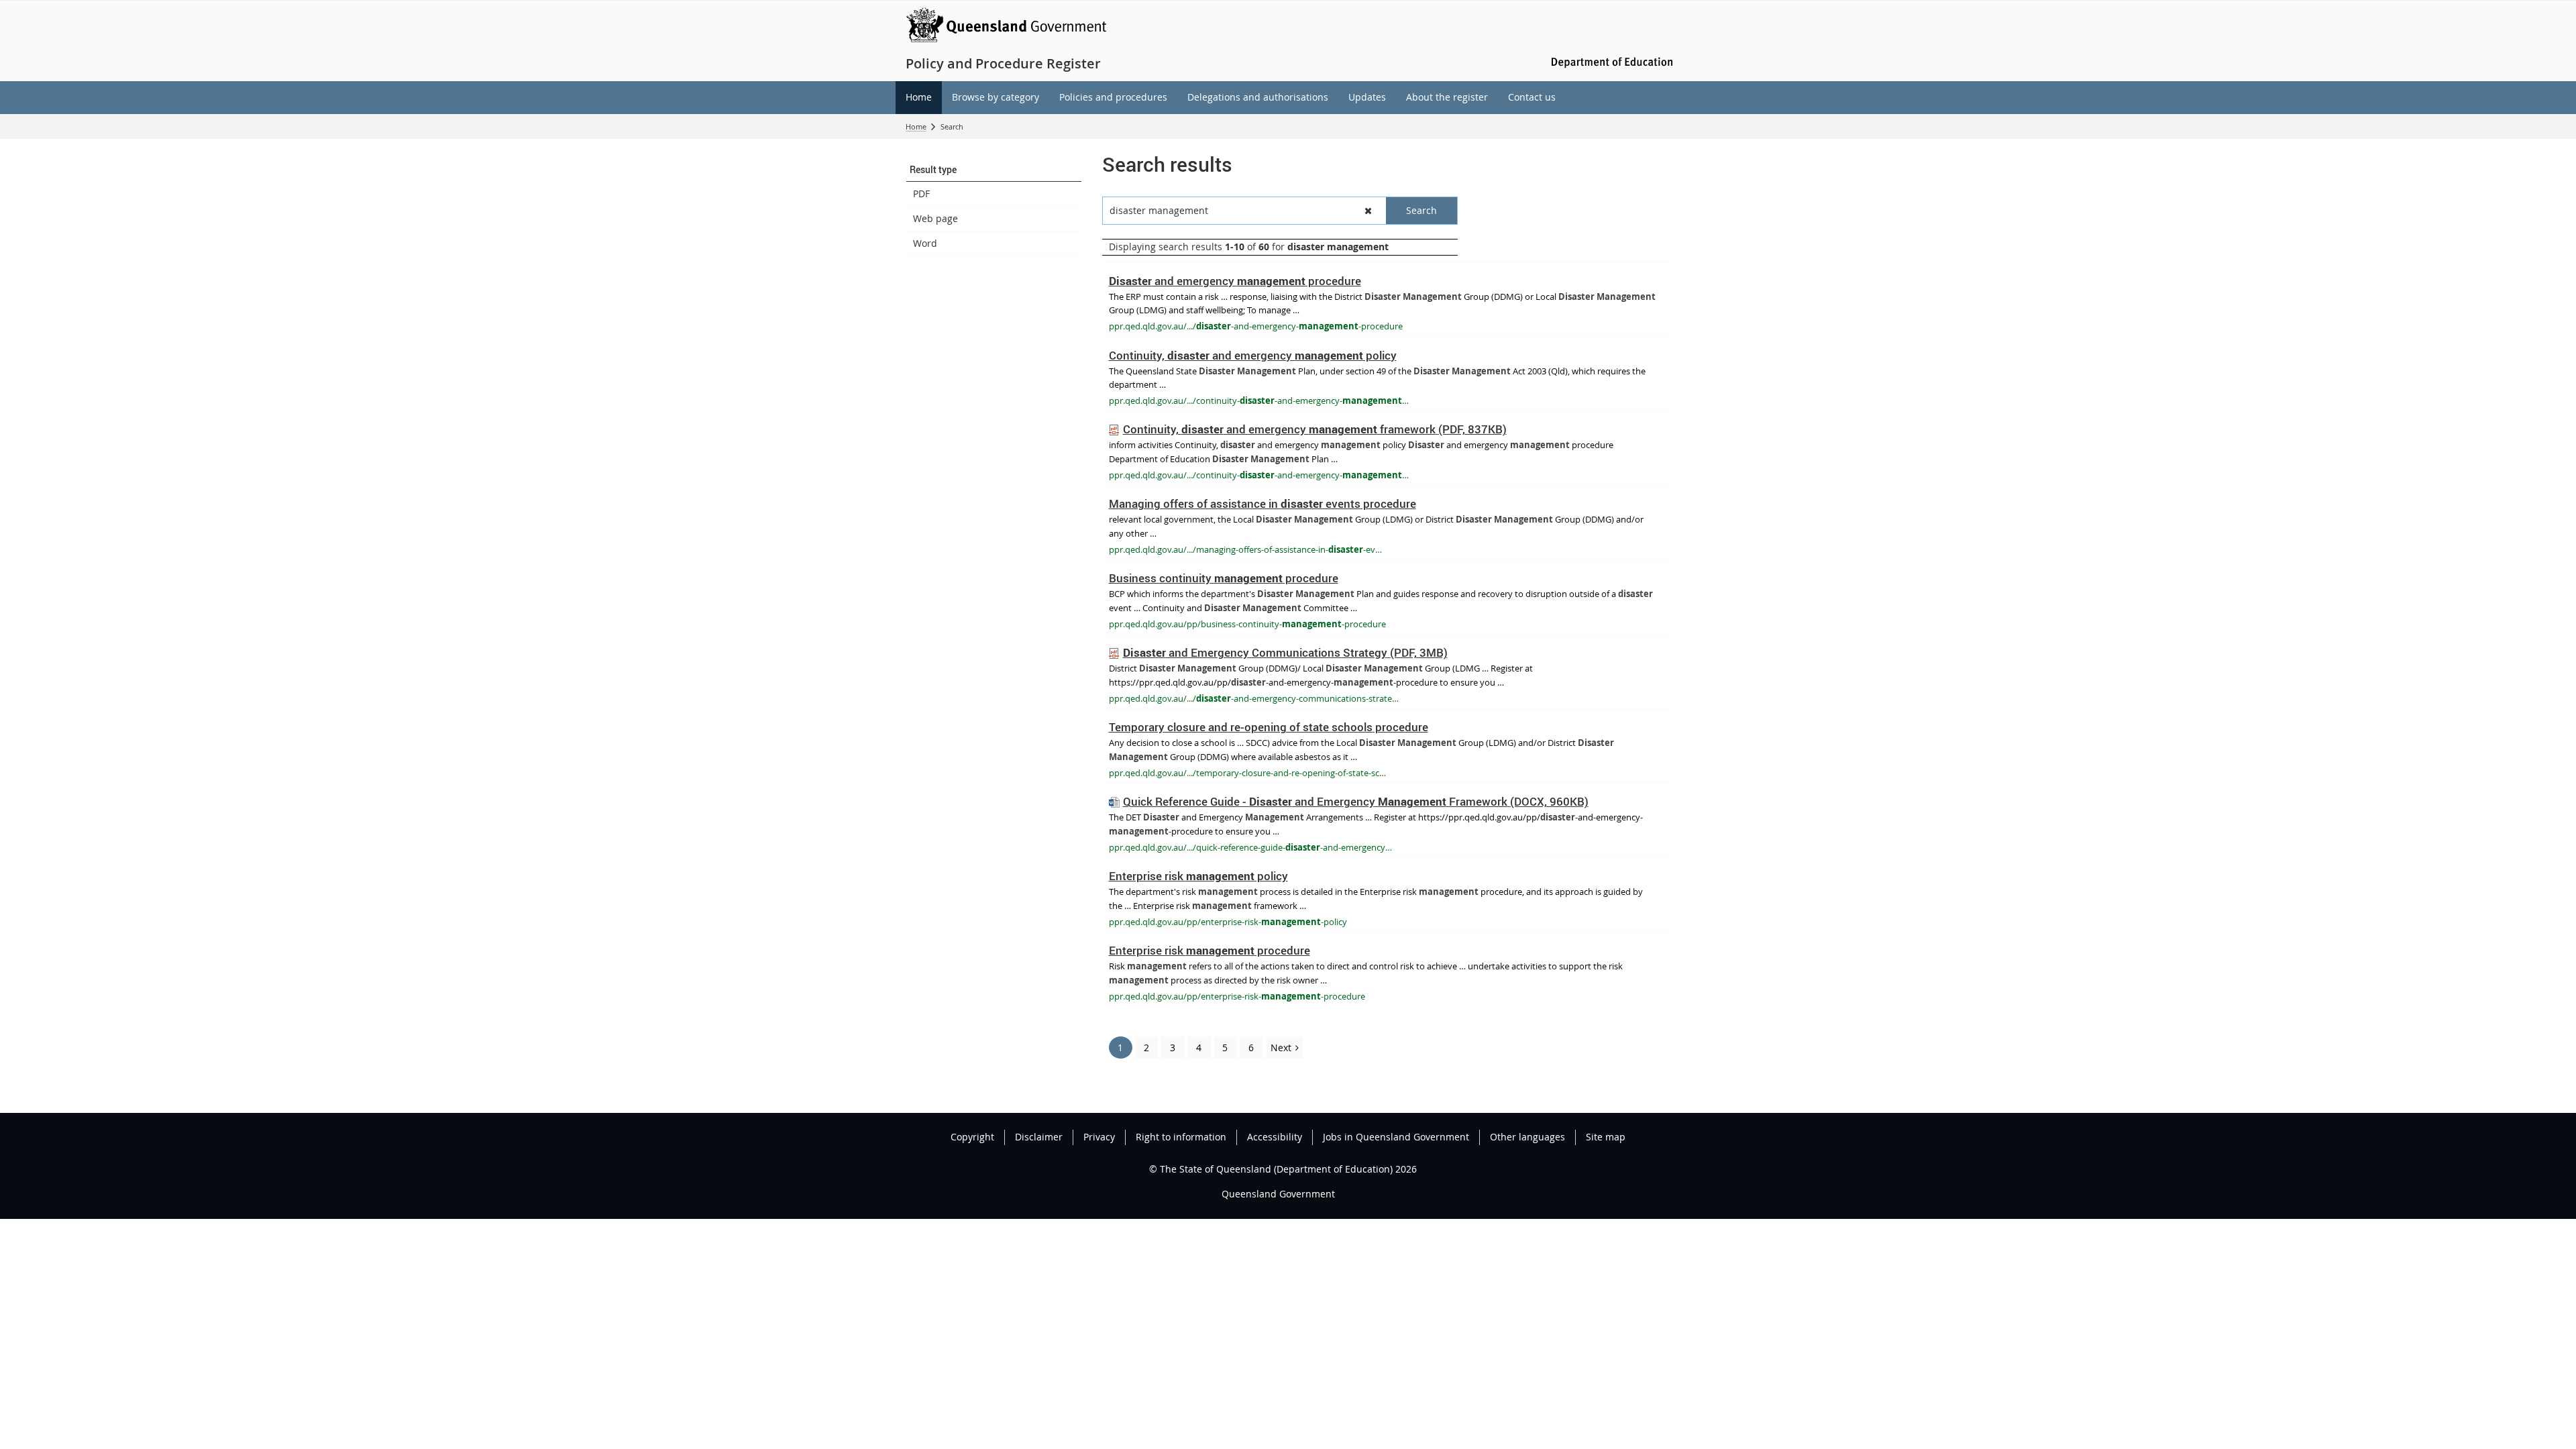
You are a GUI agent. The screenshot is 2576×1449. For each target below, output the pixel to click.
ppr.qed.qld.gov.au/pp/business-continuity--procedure (1247, 624)
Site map (1606, 1137)
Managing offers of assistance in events (1263, 503)
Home (916, 126)
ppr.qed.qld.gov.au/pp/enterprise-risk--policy (1228, 922)
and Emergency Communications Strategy (1285, 652)
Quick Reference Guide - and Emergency (1356, 801)
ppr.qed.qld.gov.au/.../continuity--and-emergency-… (1259, 400)
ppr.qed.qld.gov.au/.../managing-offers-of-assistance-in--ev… (1245, 549)
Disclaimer (1039, 1137)
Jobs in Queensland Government (1396, 1137)
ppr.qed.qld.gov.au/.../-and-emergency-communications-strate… (1254, 698)
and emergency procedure (1235, 281)
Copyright (972, 1137)
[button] (994, 170)
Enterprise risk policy (1198, 876)
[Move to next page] (1285, 1048)
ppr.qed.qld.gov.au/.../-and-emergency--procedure (1256, 326)
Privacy (1099, 1137)
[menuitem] (919, 98)
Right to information (1181, 1137)
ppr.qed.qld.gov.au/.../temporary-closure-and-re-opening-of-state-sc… (1247, 773)
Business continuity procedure (1224, 578)
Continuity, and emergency (1253, 355)
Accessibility (1275, 1137)
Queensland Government (1278, 1194)
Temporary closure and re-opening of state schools (1269, 727)
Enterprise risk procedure (1210, 950)
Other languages (1527, 1137)
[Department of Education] (1610, 61)
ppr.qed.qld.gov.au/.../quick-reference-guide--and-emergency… (1250, 847)
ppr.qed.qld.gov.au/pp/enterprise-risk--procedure (1237, 996)
